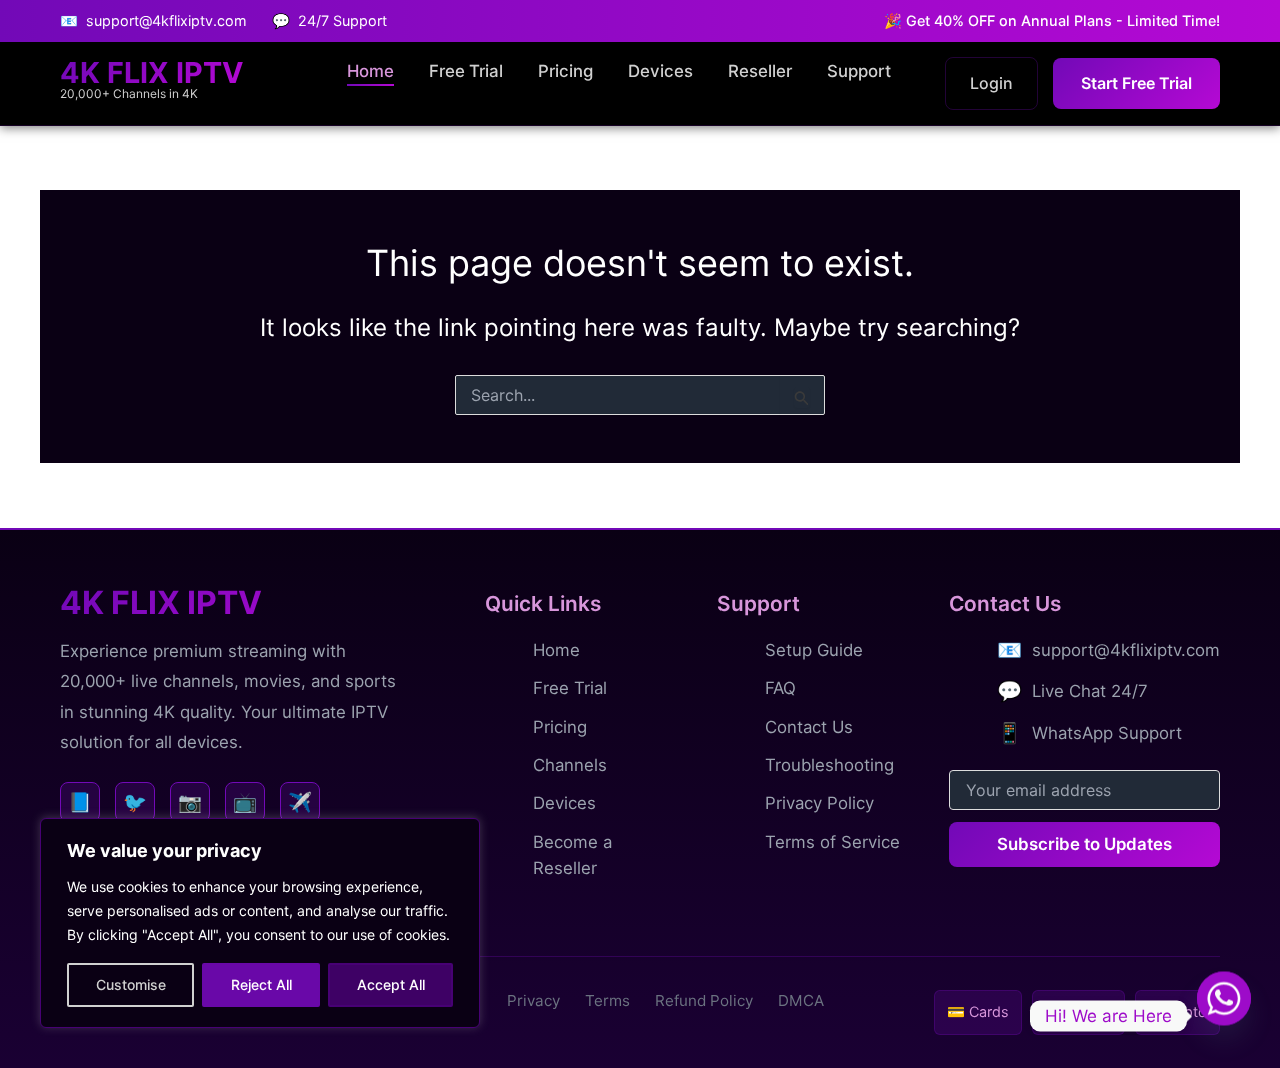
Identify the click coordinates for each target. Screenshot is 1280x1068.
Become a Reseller (572, 855)
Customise (131, 984)
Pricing (565, 71)
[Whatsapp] (1224, 1016)
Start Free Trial (1136, 83)
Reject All (261, 984)
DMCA (801, 1000)
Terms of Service (832, 842)
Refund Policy (704, 1000)
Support (859, 71)
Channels (570, 765)
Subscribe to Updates (1084, 844)
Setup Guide (814, 650)
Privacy (533, 1000)
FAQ (780, 688)
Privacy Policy (819, 803)
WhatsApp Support (1107, 733)
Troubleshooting (829, 765)
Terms (607, 1000)
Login (991, 83)
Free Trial (466, 71)
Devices (660, 71)
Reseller (760, 71)
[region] (260, 923)
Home (370, 71)
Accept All (391, 984)
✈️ (300, 802)
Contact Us (809, 727)
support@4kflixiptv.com (1126, 650)
